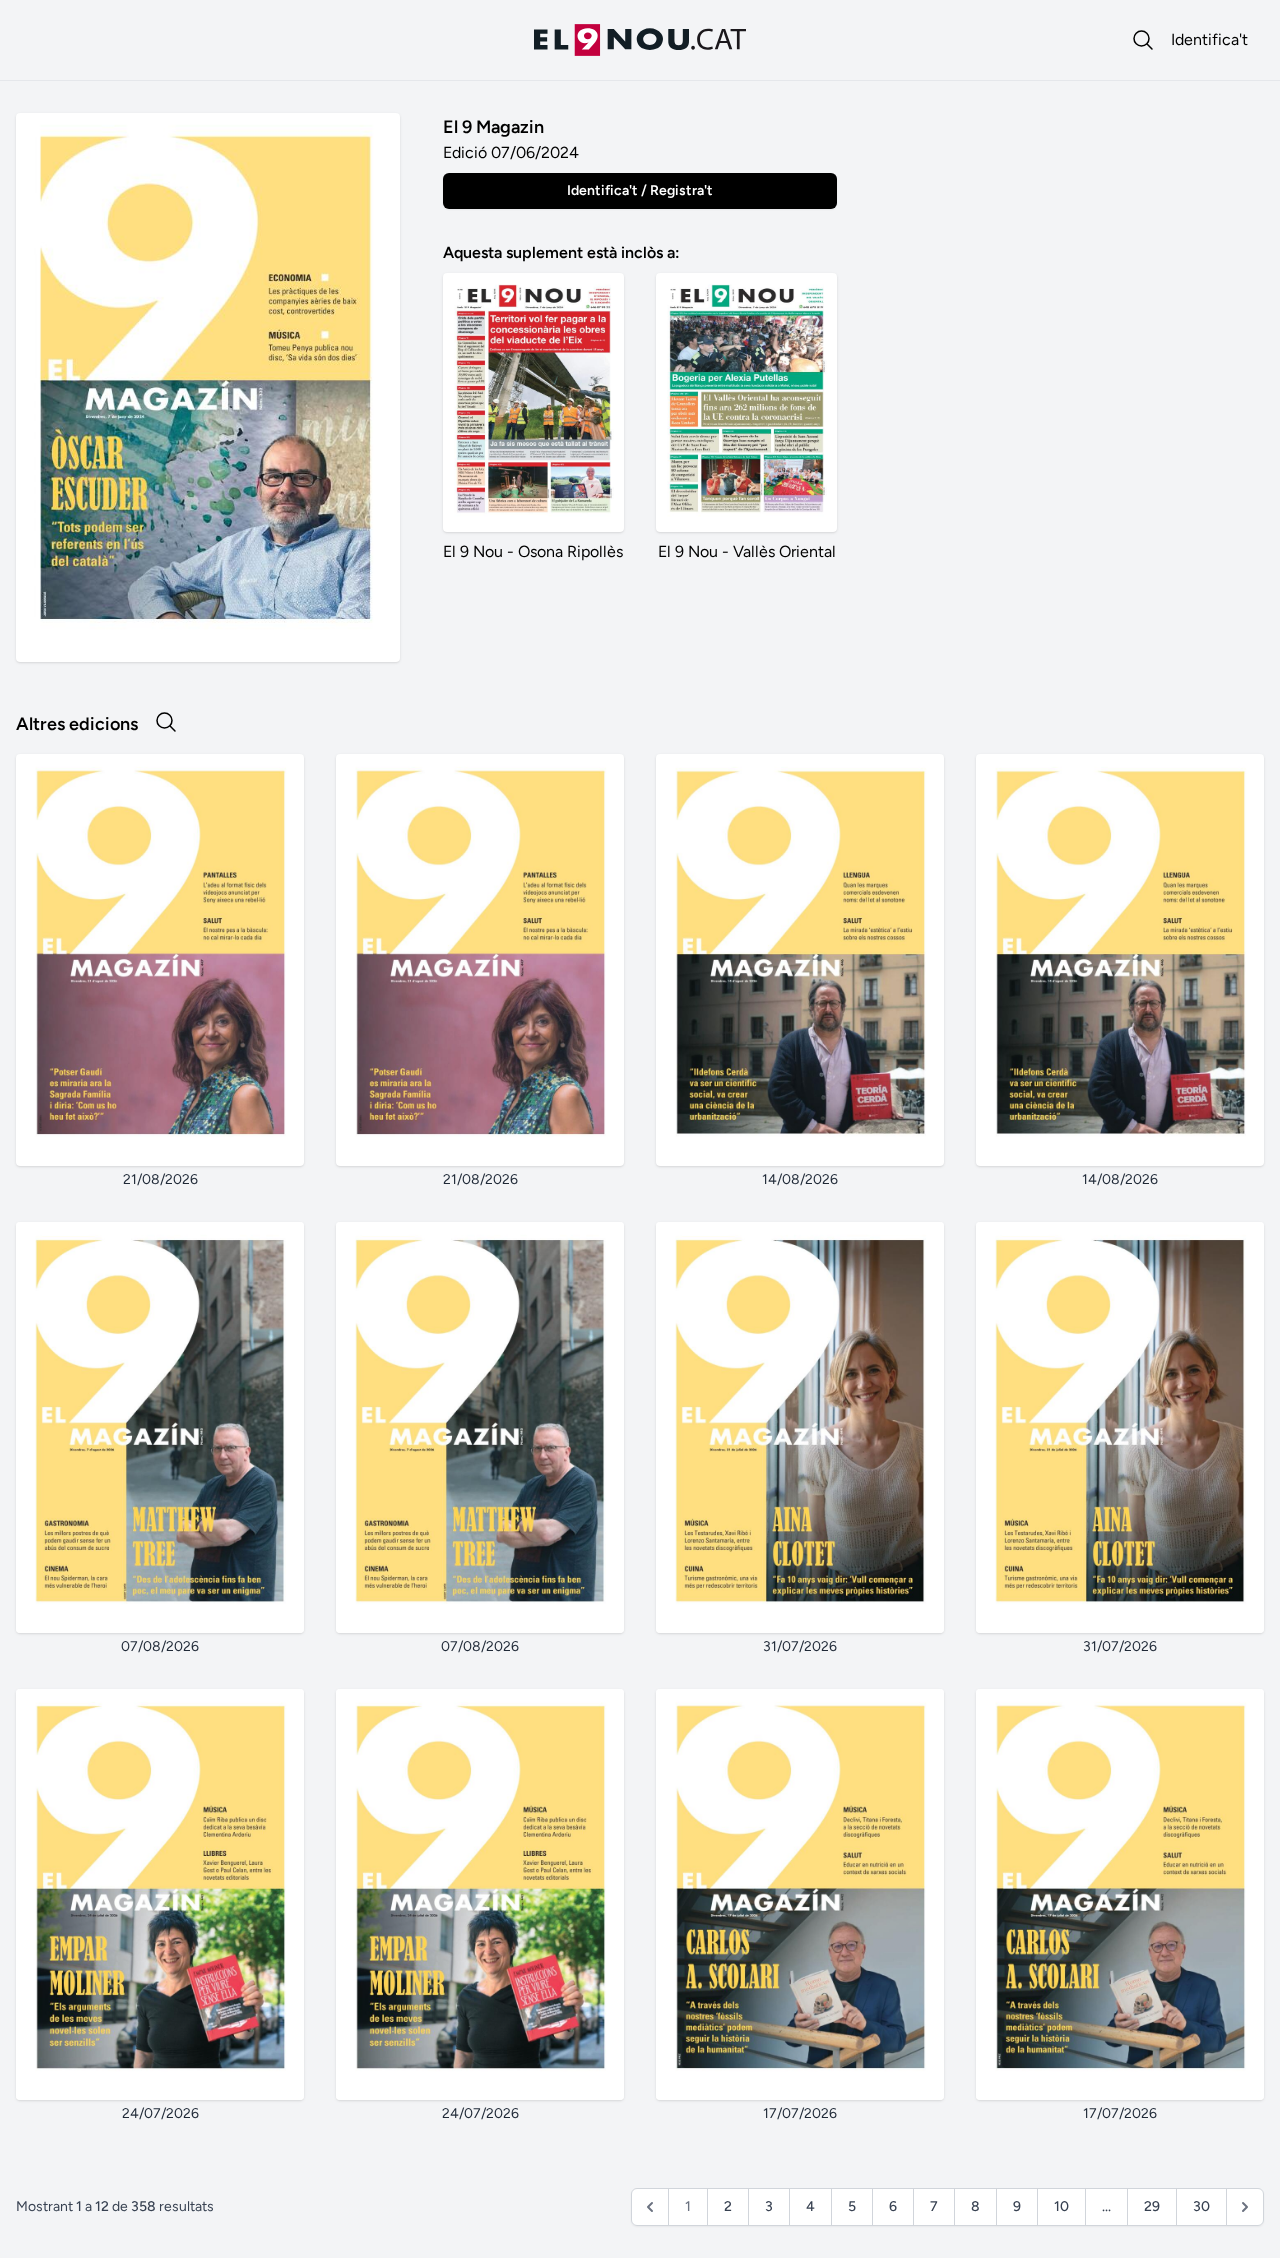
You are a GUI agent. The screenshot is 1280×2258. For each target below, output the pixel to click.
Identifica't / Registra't (640, 190)
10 (1061, 2206)
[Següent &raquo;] (1245, 2207)
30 (1201, 2206)
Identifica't (1209, 39)
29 (1152, 2206)
